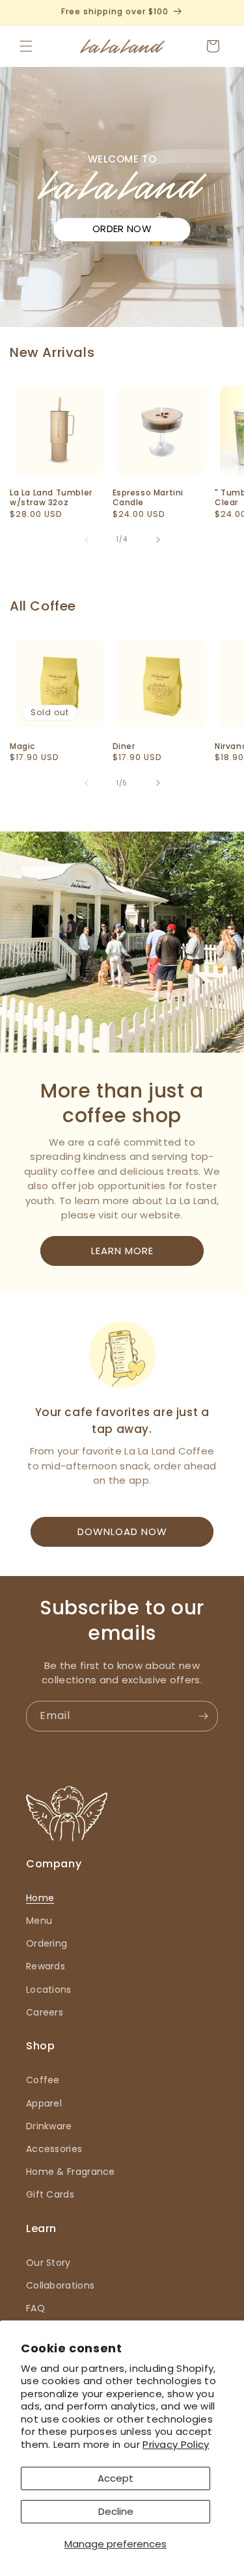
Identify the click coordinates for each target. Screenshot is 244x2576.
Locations (49, 1990)
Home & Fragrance (71, 2172)
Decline (116, 2511)
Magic (22, 746)
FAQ (35, 2308)
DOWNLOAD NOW (122, 1531)
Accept (115, 2478)
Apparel (44, 2103)
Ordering (47, 1943)
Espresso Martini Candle (148, 498)
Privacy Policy (176, 2444)
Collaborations (60, 2285)
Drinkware (49, 2126)
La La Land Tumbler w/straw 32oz (51, 498)
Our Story (48, 2263)
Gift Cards (50, 2194)
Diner (124, 746)
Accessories (54, 2149)
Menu (39, 1921)
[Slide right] (158, 540)
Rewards (46, 1966)
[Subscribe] (203, 1716)
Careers (45, 2012)
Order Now (122, 229)
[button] (26, 46)
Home (40, 1898)
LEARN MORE (122, 1251)
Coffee (43, 2080)
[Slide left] (87, 540)
